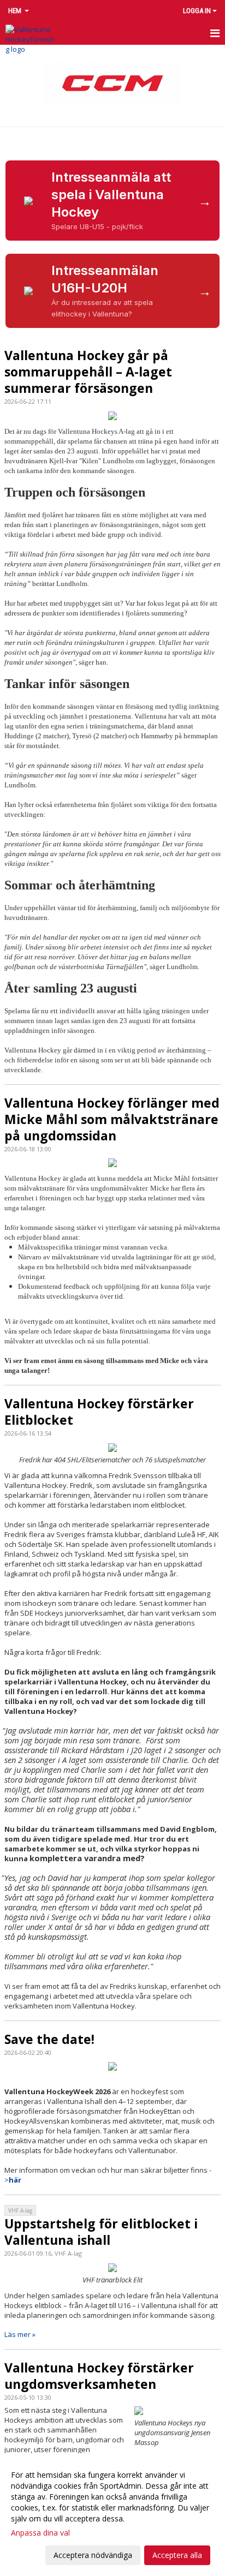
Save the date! (49, 2039)
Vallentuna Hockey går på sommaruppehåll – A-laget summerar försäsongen (88, 372)
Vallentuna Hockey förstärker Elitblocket (99, 1412)
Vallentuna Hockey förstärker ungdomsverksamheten (99, 2376)
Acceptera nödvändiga (93, 2555)
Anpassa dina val (40, 2533)
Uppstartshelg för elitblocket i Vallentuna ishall (101, 2232)
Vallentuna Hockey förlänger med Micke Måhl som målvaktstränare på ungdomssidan (112, 1119)
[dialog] (112, 2515)
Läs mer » (20, 2334)
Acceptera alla (177, 2555)
